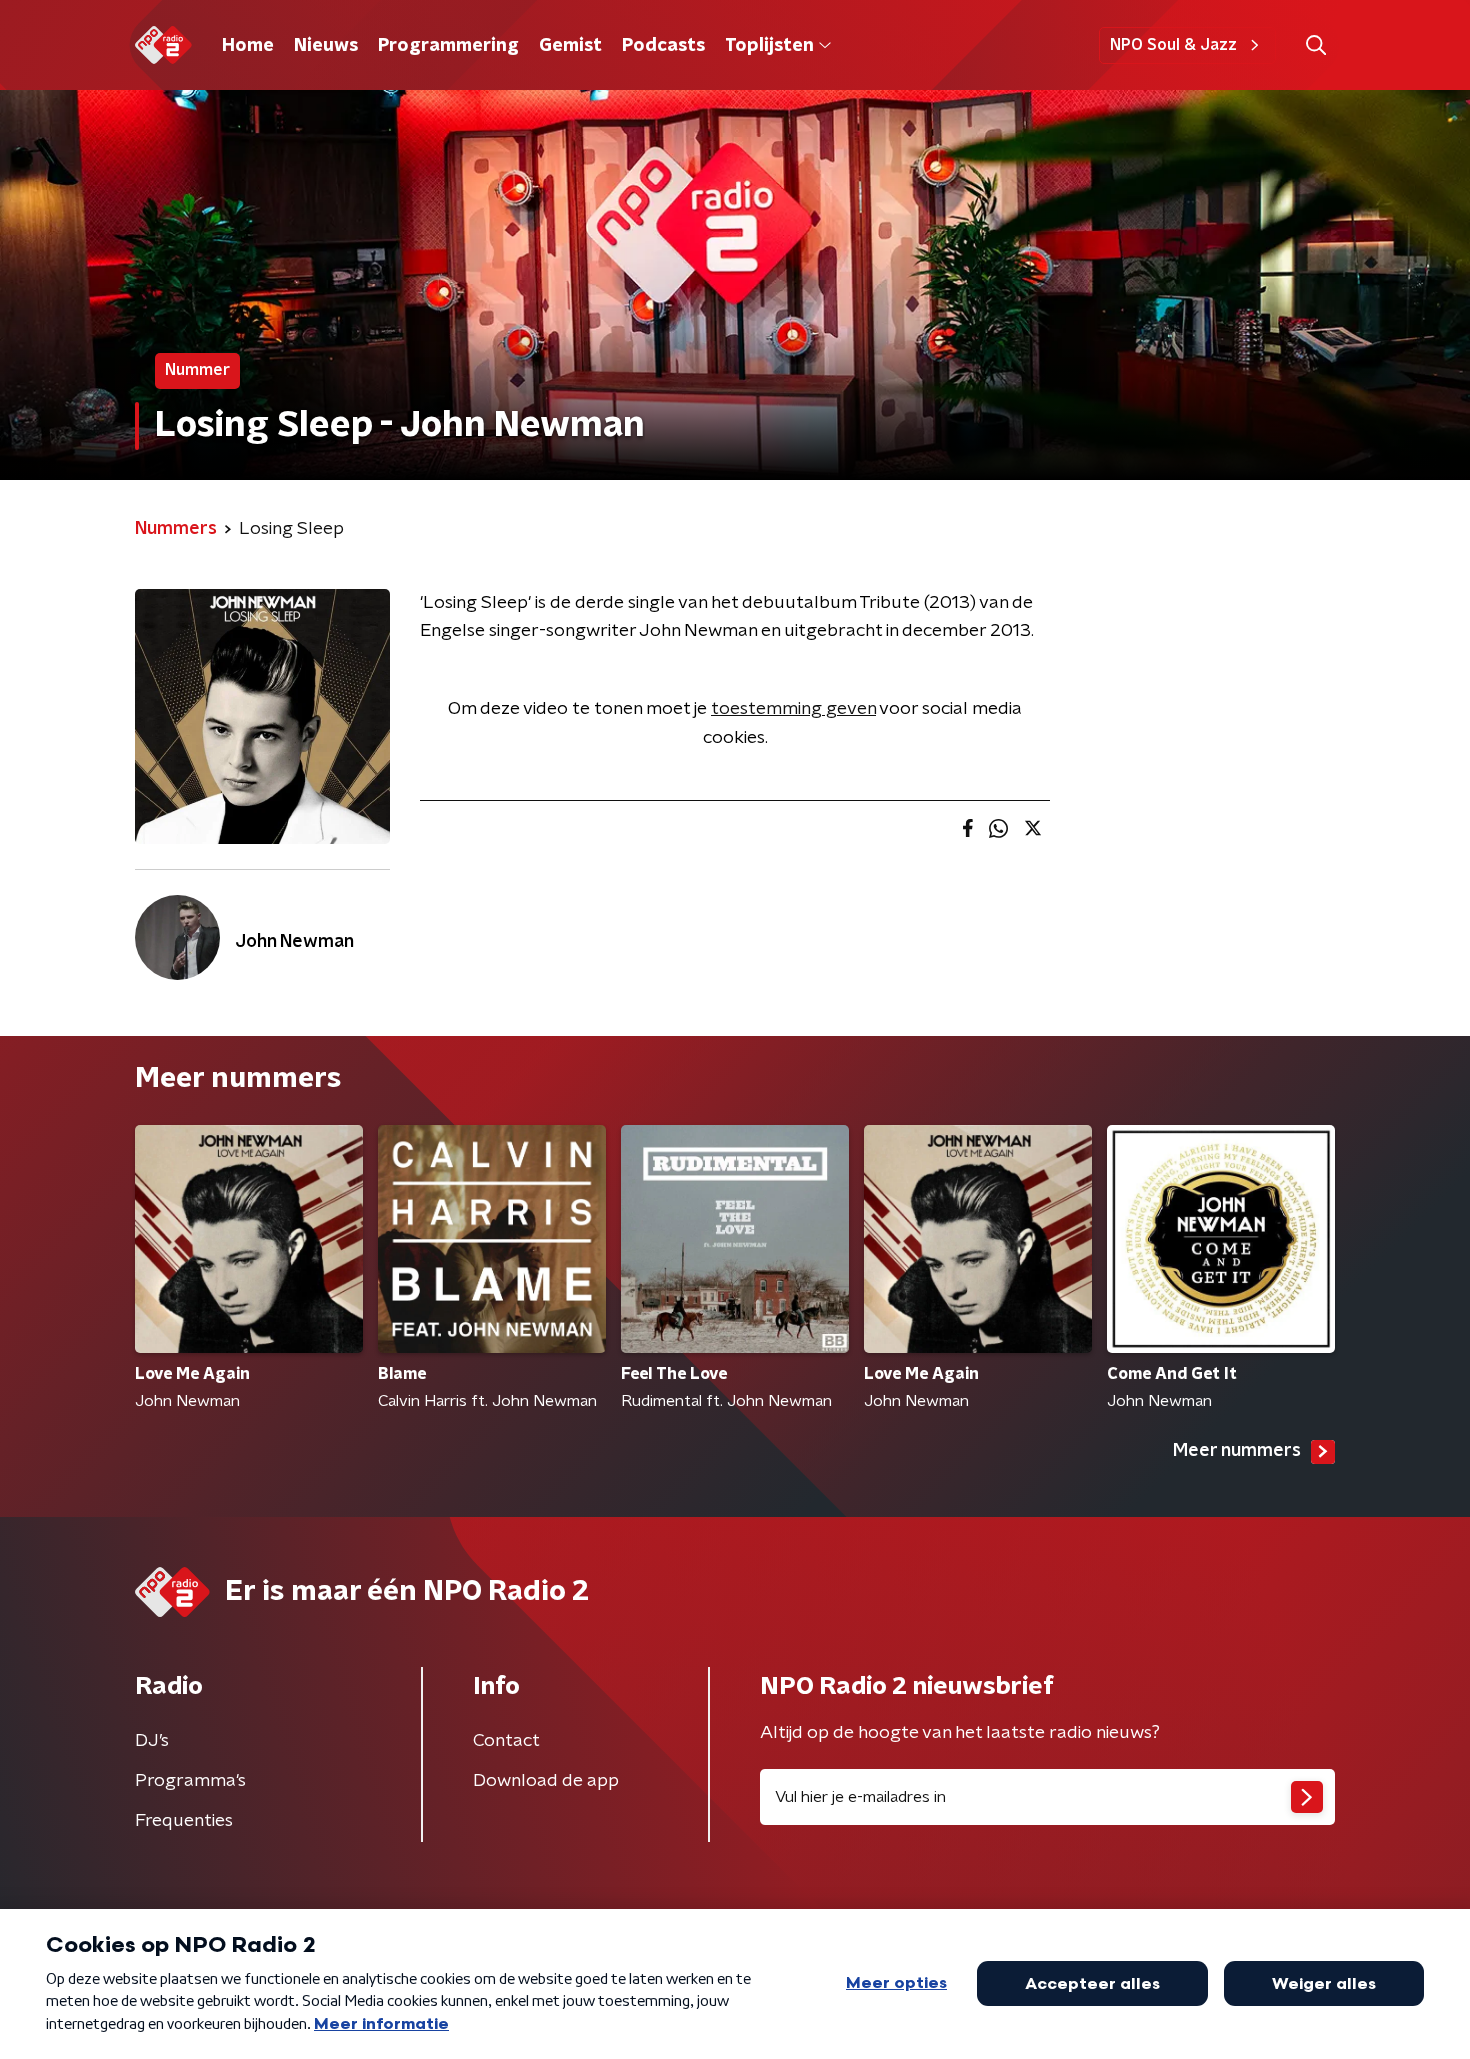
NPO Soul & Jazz (1173, 45)
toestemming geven (793, 709)
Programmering (448, 46)
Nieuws (326, 46)
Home (248, 46)
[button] (1315, 45)
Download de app (546, 1781)
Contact (506, 1741)
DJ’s (152, 1741)
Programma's (190, 1781)
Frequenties (184, 1821)
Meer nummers (1237, 1451)
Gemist (570, 46)
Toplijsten (769, 46)
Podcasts (663, 46)
